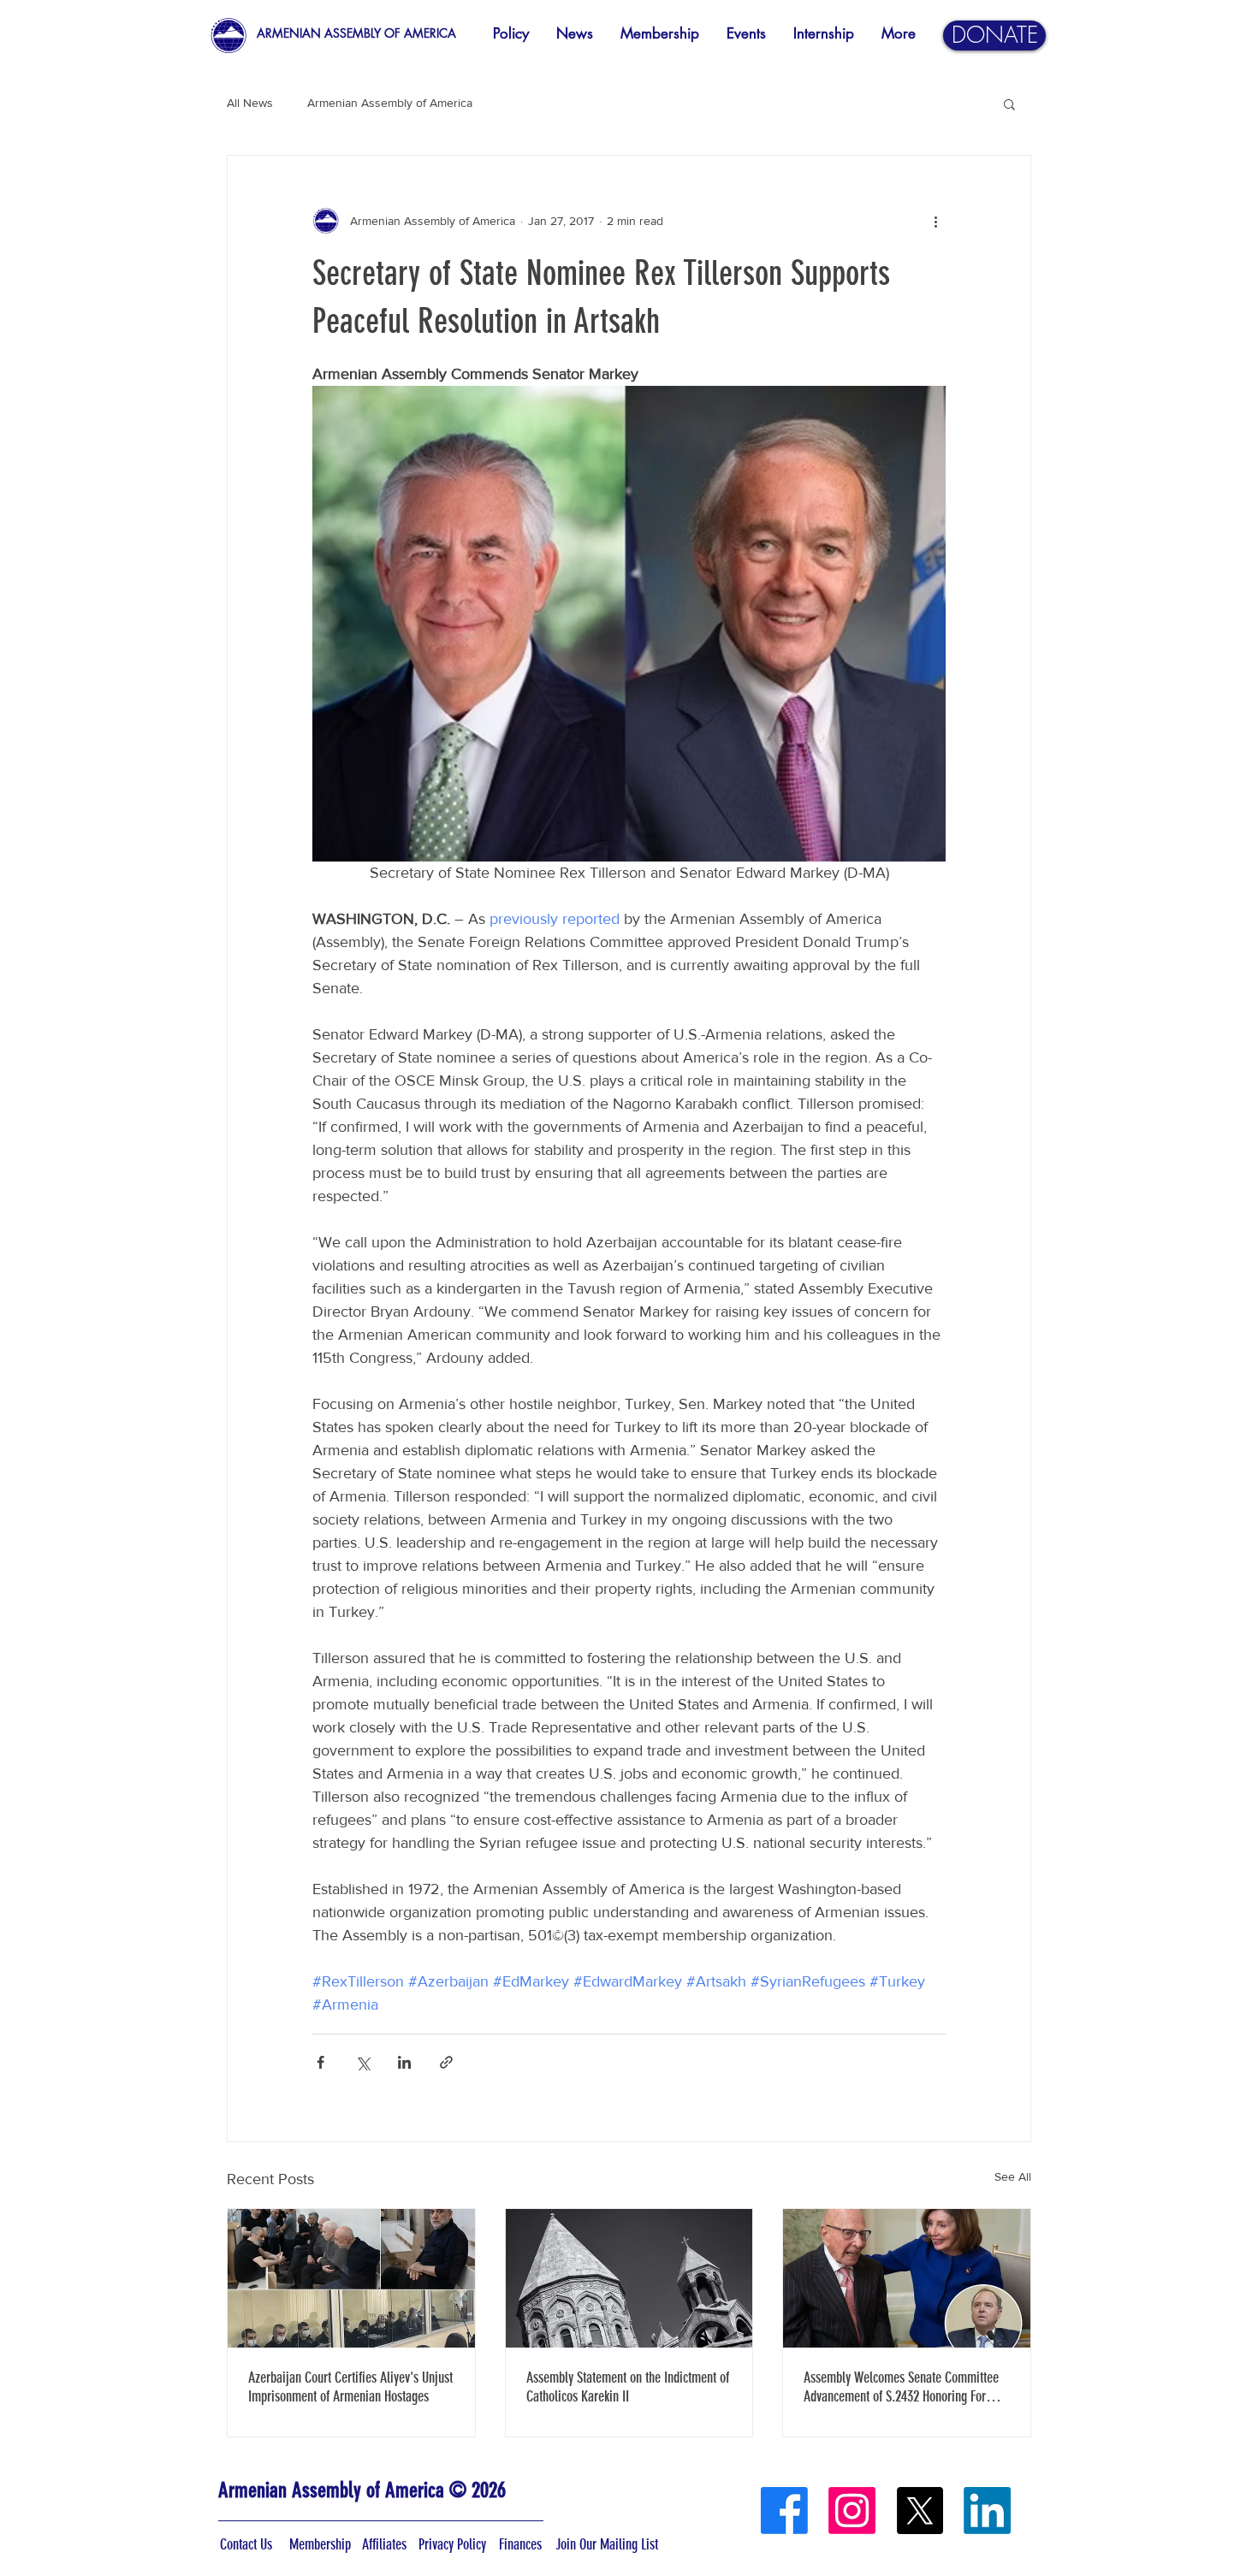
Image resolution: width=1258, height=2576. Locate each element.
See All (1013, 2176)
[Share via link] (446, 2062)
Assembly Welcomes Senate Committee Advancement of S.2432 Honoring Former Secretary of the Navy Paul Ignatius (905, 2387)
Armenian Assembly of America (390, 103)
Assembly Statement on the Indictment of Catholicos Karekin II (628, 2387)
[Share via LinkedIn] (404, 2062)
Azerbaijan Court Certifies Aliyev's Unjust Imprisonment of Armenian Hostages (350, 2387)
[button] (1009, 104)
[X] (920, 2511)
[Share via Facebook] (320, 2062)
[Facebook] (784, 2511)
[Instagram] (852, 2511)
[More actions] (935, 221)
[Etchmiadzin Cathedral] (629, 2278)
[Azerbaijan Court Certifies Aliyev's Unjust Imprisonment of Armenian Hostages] (351, 2278)
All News (250, 103)
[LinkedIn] (987, 2511)
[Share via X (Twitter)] (362, 2062)
